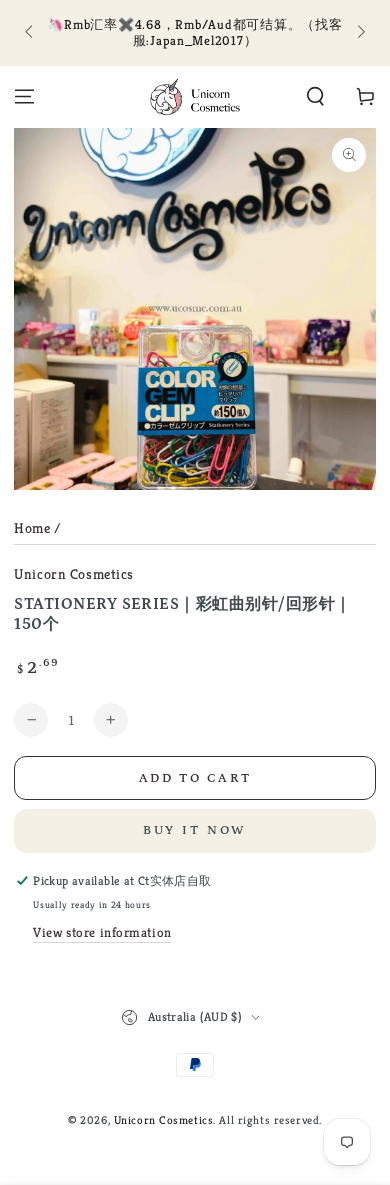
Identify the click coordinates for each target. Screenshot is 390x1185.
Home (32, 528)
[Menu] (24, 97)
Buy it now (195, 830)
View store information (102, 932)
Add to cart (195, 778)
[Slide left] (30, 33)
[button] (315, 97)
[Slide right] (359, 33)
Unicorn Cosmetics (74, 574)
